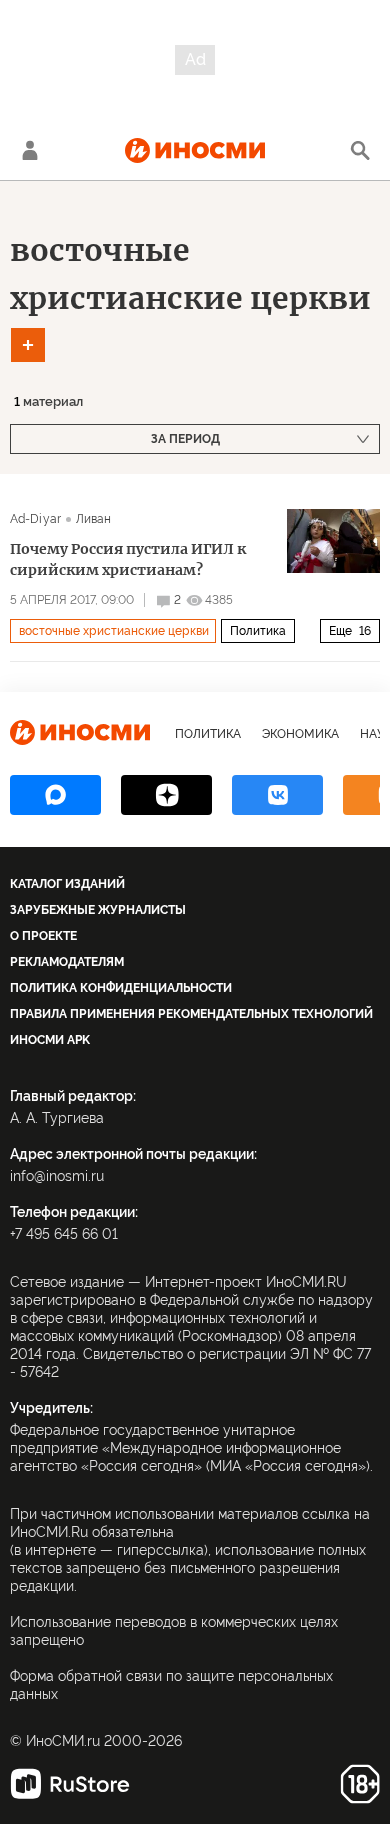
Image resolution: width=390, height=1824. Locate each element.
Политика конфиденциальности (121, 988)
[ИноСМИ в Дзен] (166, 795)
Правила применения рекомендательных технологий (191, 1014)
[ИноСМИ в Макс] (55, 795)
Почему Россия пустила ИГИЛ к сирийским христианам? (128, 559)
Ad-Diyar (35, 519)
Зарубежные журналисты (98, 910)
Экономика (300, 734)
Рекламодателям (67, 962)
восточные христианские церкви (114, 631)
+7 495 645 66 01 (64, 1234)
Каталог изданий (67, 884)
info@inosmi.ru (57, 1176)
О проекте (43, 936)
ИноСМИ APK (50, 1040)
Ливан (94, 519)
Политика (258, 631)
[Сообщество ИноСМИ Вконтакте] (277, 795)
